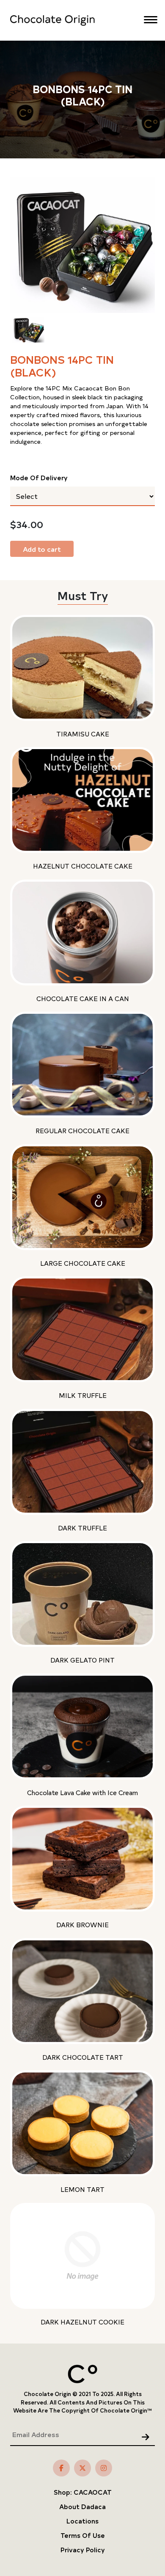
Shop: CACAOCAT (83, 2492)
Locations (82, 2521)
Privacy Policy (83, 2550)
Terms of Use (83, 2535)
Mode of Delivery (39, 477)
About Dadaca (82, 2506)
